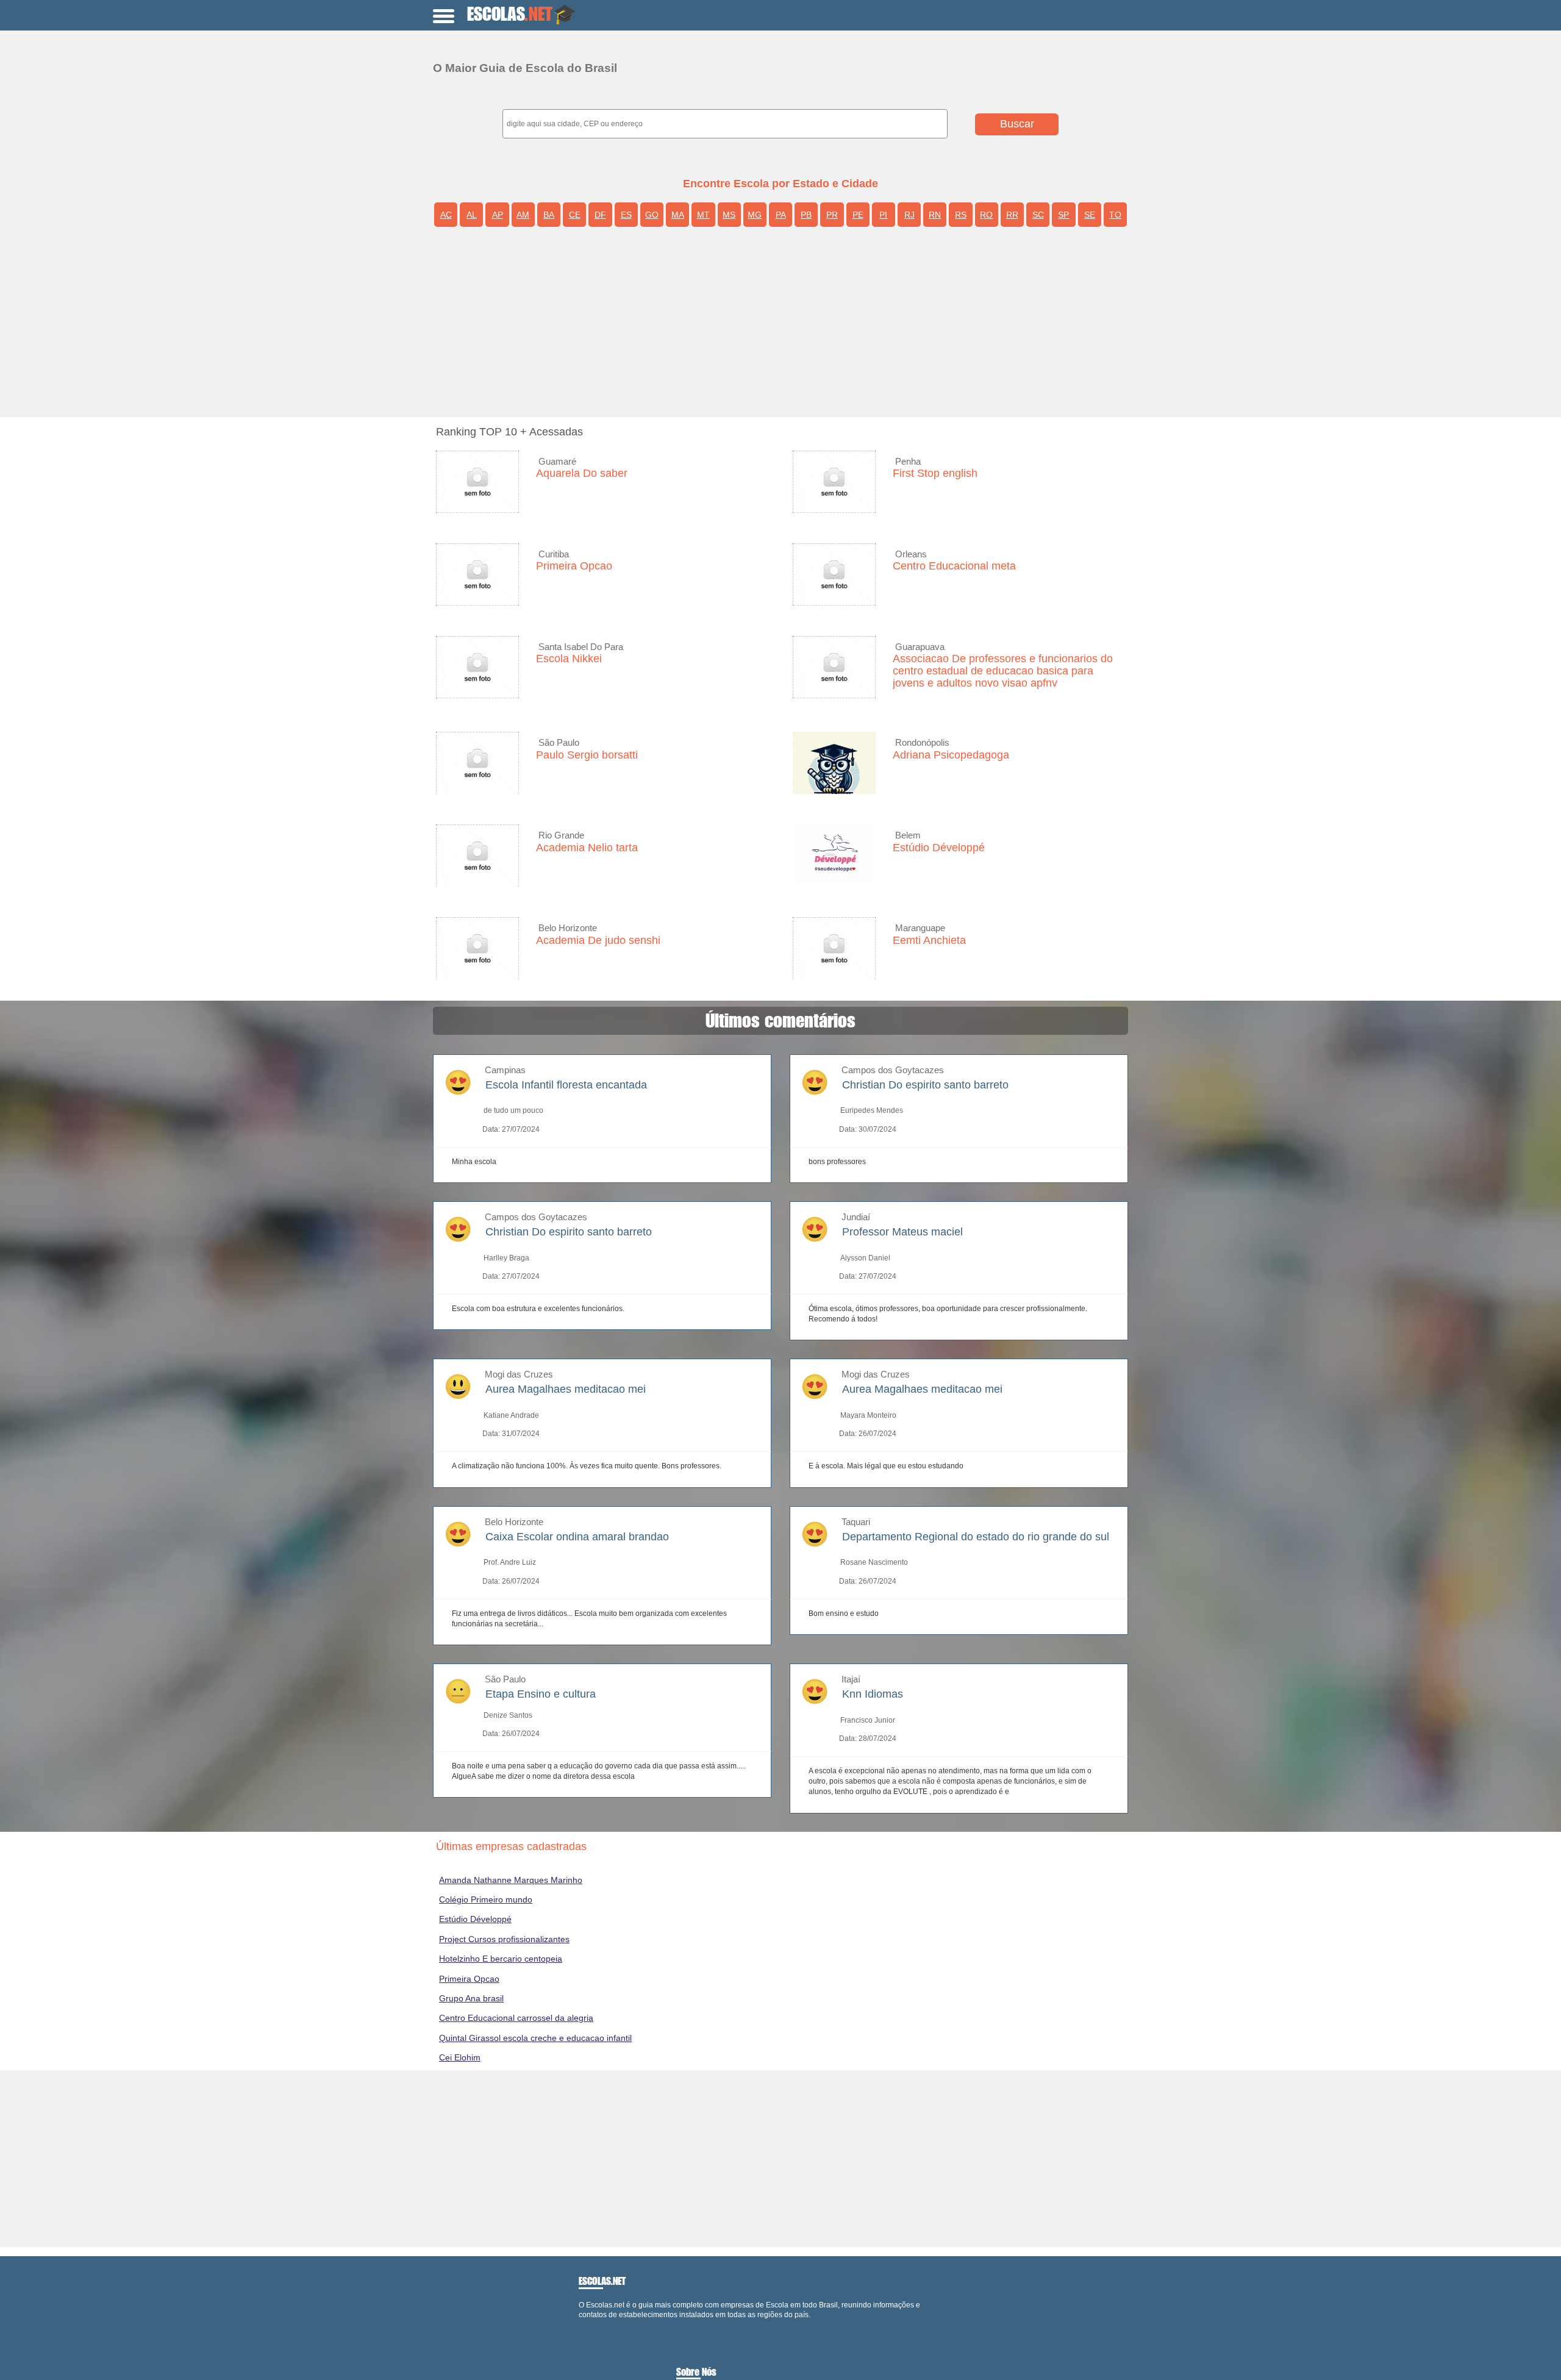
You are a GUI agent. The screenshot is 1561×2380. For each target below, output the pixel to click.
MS (729, 215)
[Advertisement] (790, 326)
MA (678, 215)
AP (498, 215)
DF (600, 215)
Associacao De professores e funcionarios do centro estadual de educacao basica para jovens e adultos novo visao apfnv (1003, 671)
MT (703, 215)
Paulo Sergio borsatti (587, 755)
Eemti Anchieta (929, 940)
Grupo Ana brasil (471, 1998)
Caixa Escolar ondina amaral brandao (577, 1537)
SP (1063, 215)
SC (1038, 215)
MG (755, 215)
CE (575, 215)
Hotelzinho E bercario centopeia (501, 1959)
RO (986, 215)
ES (626, 215)
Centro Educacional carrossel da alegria (516, 2018)
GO (652, 215)
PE (858, 215)
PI (883, 215)
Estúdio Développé (939, 848)
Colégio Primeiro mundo (486, 1899)
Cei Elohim (460, 2057)
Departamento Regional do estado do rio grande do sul (976, 1537)
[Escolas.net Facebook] (581, 2325)
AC (446, 215)
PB (806, 215)
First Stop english (935, 473)
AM (523, 215)
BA (549, 215)
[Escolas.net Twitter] (587, 2325)
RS (961, 215)
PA (781, 215)
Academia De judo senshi (598, 940)
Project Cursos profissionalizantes (504, 1939)
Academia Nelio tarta (587, 848)
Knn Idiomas (873, 1694)
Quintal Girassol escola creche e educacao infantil (535, 2038)
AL (472, 215)
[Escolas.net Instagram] (591, 2325)
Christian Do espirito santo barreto (925, 1085)
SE (1090, 215)
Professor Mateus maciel (902, 1232)
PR (832, 215)
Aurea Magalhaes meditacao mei (566, 1389)
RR (1012, 215)
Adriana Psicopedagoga (951, 755)
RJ (909, 215)
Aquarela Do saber (582, 473)
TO (1115, 215)
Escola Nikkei (569, 659)
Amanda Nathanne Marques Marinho (511, 1880)
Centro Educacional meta (954, 566)
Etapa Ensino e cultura (541, 1694)
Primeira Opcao (574, 566)
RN (935, 215)
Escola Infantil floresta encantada (566, 1085)
